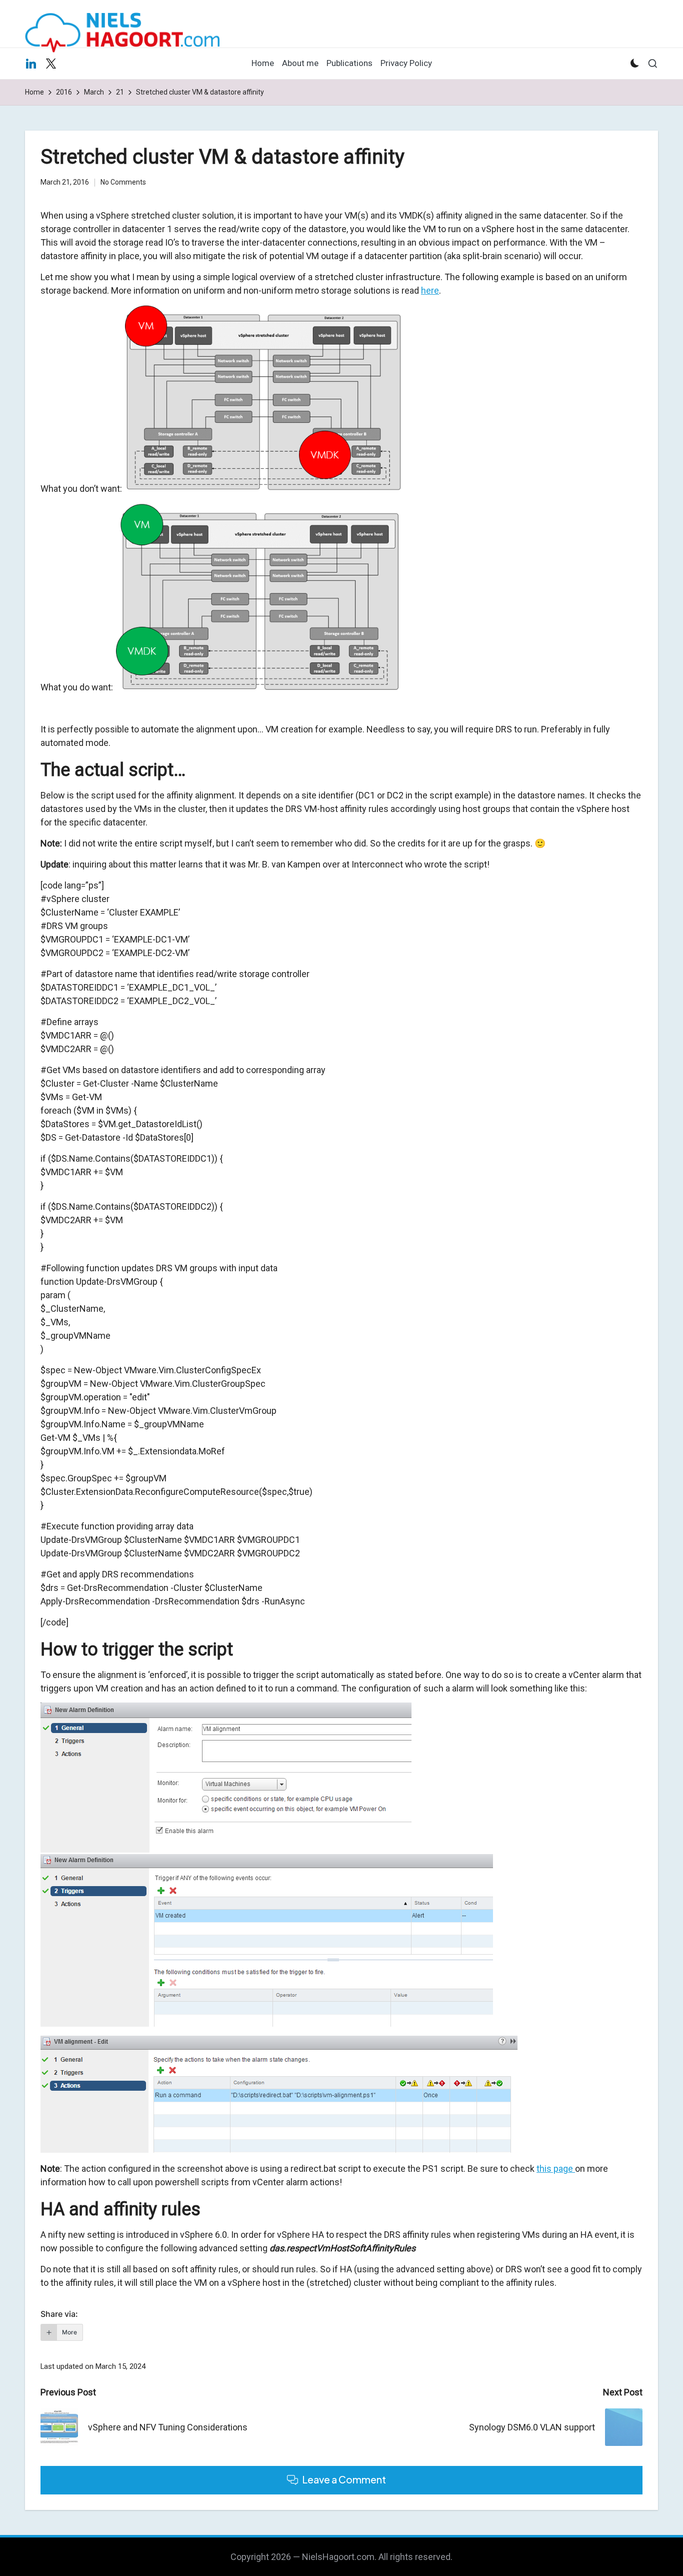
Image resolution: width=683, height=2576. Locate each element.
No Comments (123, 182)
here (430, 290)
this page (556, 2169)
